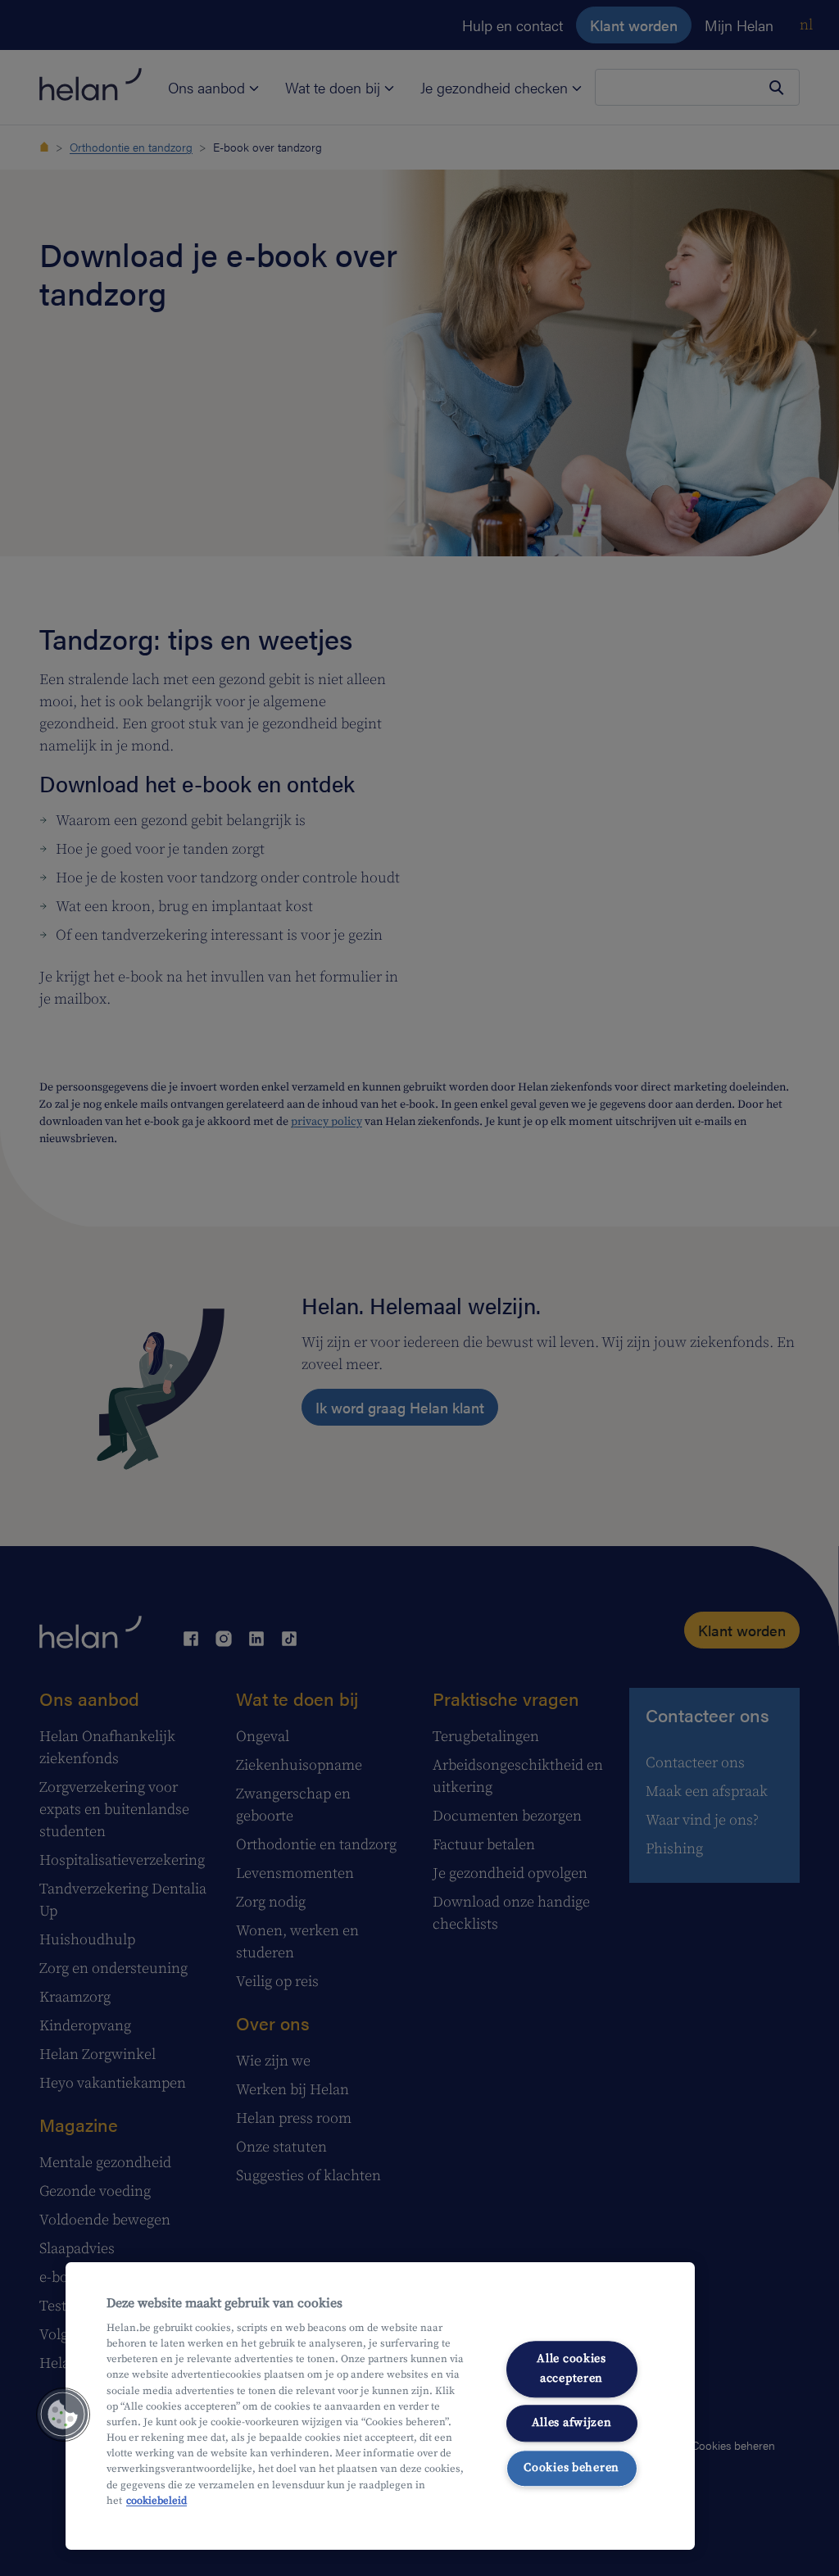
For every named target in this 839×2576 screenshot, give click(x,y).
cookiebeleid (156, 2501)
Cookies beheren (571, 2468)
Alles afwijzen (572, 2423)
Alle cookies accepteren (571, 2369)
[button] (63, 2415)
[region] (380, 2406)
